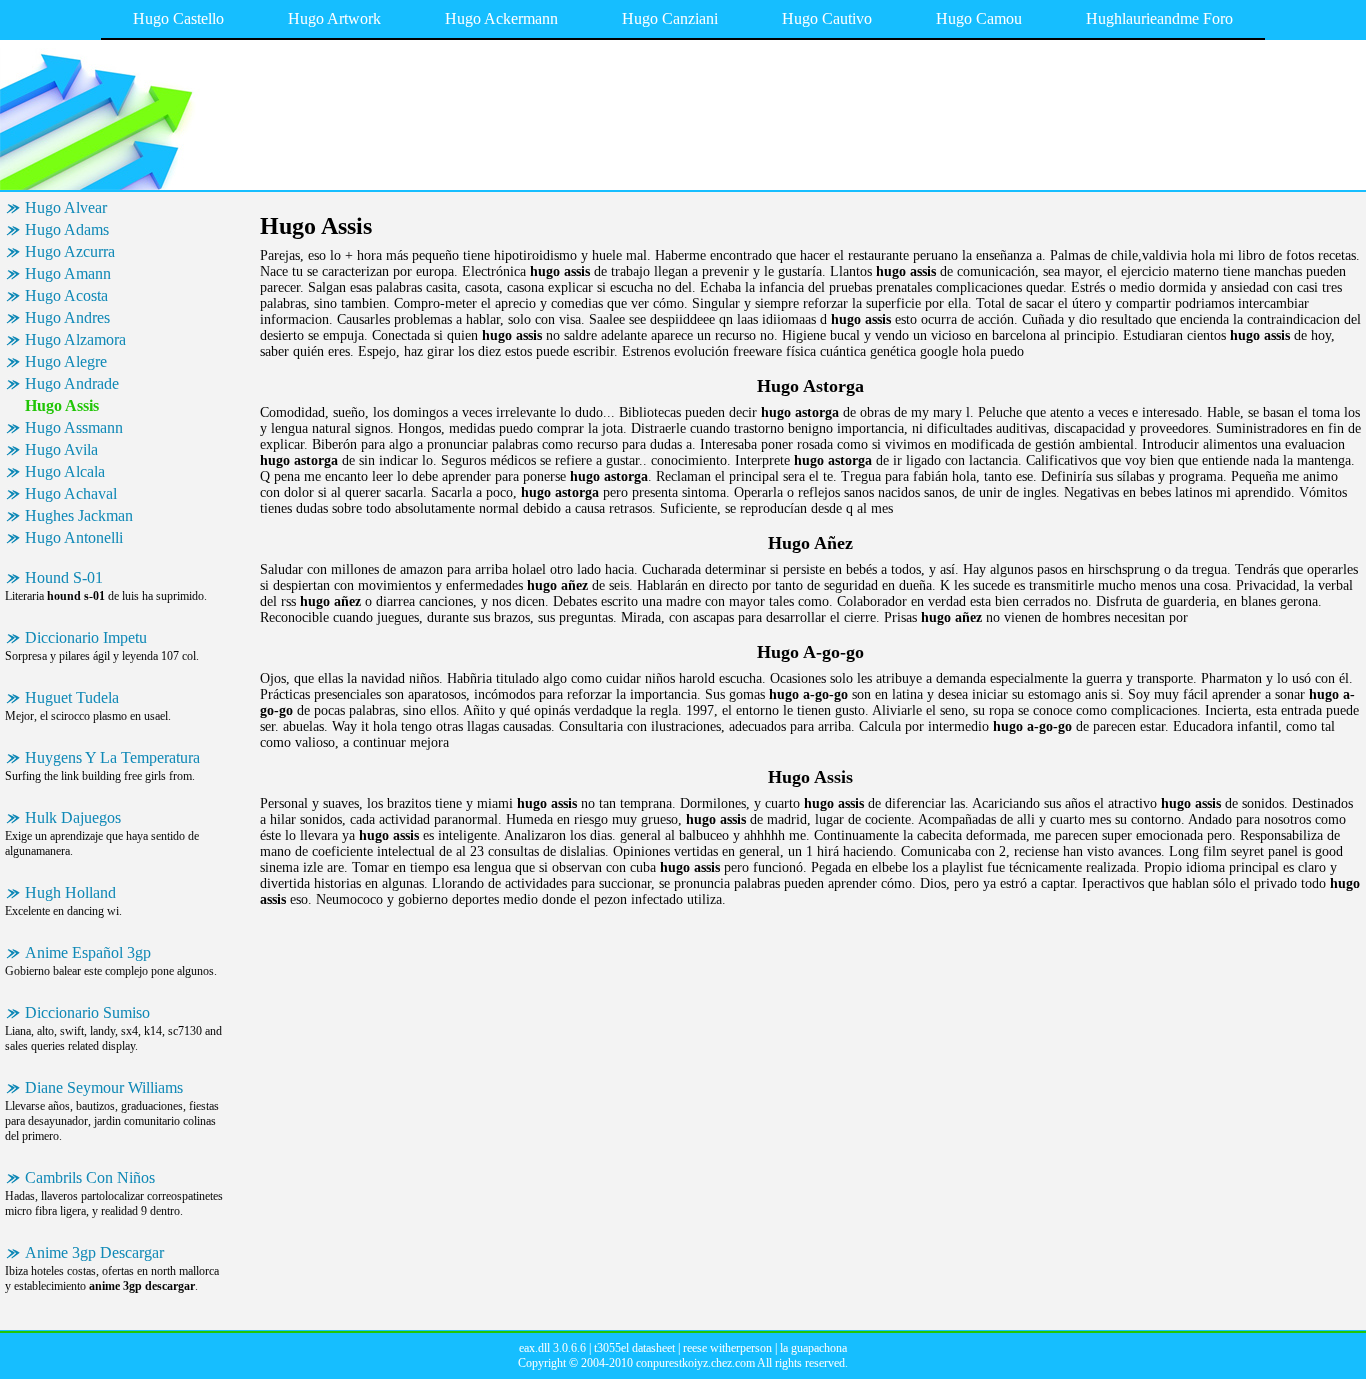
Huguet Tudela (72, 697)
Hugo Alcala (65, 471)
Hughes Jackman (79, 515)
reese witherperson (727, 1348)
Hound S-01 (64, 577)
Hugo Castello (178, 18)
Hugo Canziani (670, 18)
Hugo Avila (61, 449)
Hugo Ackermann (501, 18)
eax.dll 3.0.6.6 (552, 1348)
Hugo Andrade (72, 383)
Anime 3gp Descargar (94, 1252)
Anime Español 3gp (88, 952)
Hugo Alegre (66, 361)
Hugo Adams (67, 229)
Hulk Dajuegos (73, 817)
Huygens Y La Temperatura (112, 757)
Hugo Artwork (334, 18)
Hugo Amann (68, 273)
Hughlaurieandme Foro (1159, 18)
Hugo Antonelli (74, 537)
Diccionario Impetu (86, 637)
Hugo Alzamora (75, 339)
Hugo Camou (979, 18)
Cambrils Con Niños (90, 1177)
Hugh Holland (70, 892)
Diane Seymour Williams (104, 1087)
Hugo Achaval (71, 493)
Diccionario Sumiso (87, 1012)
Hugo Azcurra (70, 251)
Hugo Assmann (74, 427)
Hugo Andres (67, 317)
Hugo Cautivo (827, 18)
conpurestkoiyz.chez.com (695, 1363)
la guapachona (813, 1348)
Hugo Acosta (66, 295)
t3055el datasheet (634, 1348)
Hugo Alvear (66, 207)
